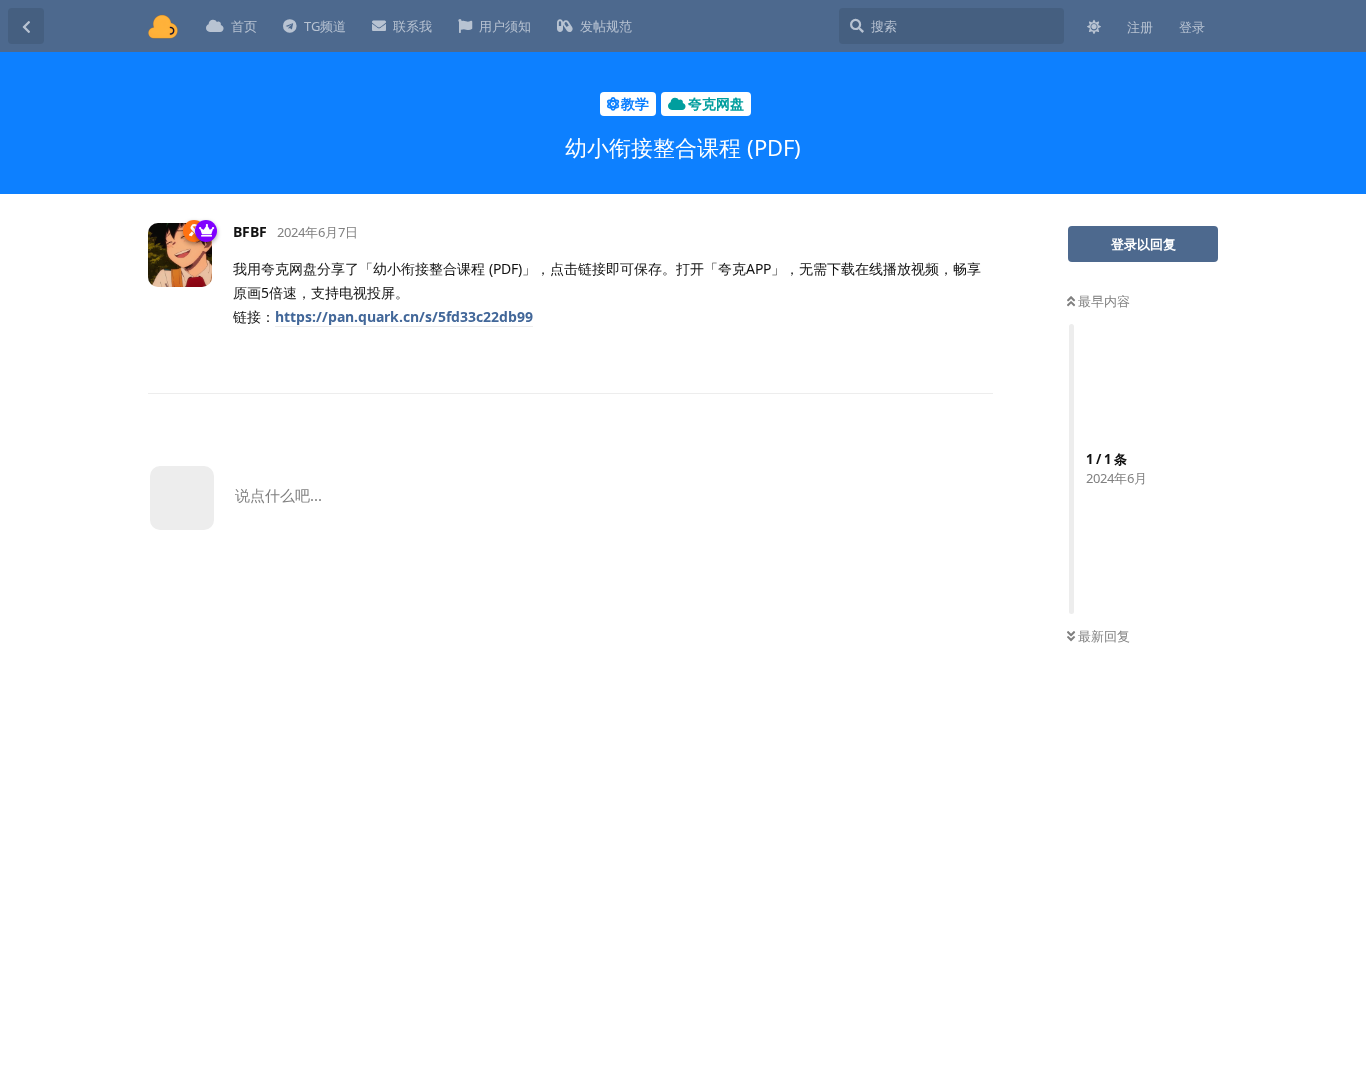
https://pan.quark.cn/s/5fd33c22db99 (404, 316)
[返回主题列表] (26, 26)
